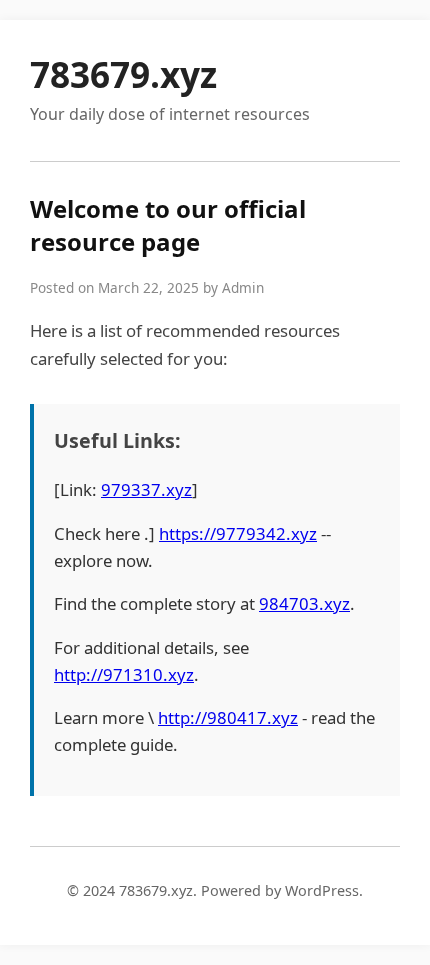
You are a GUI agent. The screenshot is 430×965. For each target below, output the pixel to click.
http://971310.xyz (124, 674)
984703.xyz (304, 603)
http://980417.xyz (228, 717)
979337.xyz (146, 489)
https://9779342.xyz (238, 533)
